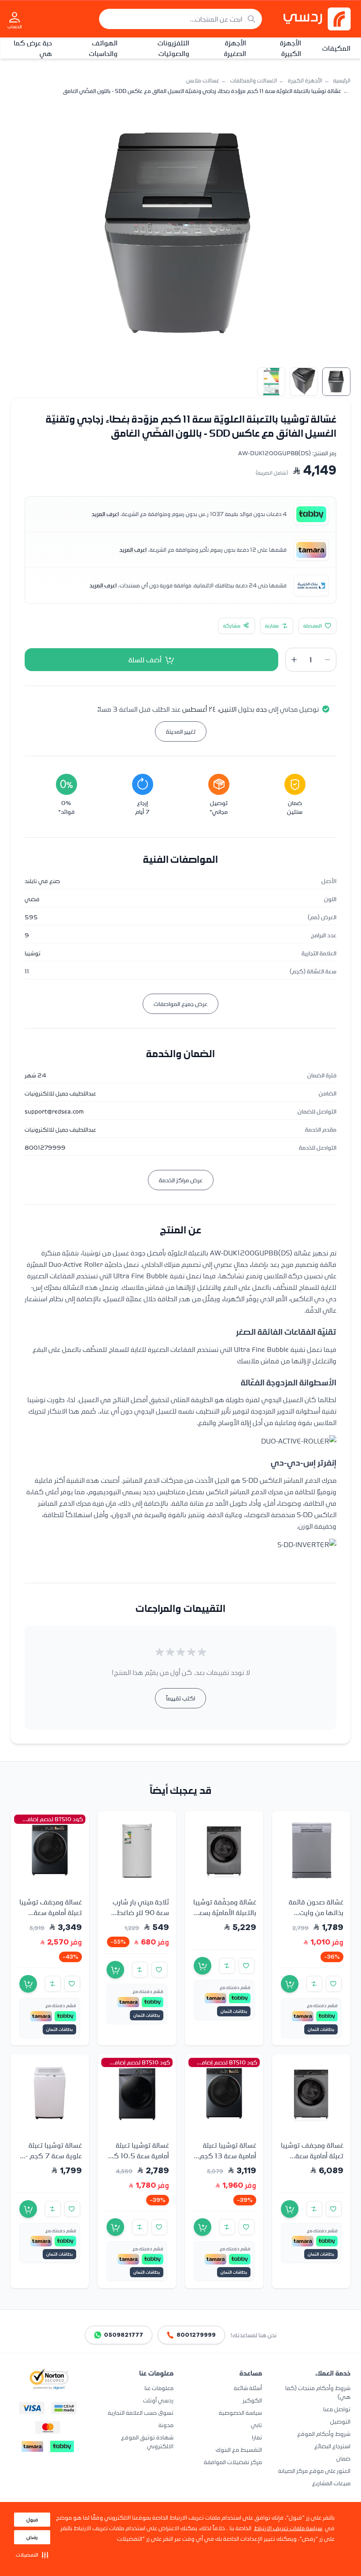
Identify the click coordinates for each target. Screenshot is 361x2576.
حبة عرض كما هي (33, 48)
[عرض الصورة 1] (336, 382)
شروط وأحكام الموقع (324, 2433)
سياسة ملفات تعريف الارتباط (288, 2528)
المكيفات (336, 48)
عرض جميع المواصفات (180, 1004)
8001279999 (196, 2335)
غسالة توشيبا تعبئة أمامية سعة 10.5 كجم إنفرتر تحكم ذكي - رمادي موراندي (137, 2160)
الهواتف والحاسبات (103, 48)
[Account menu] (15, 17)
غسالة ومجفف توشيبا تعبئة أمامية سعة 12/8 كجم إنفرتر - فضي (312, 2160)
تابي (256, 2425)
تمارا (257, 2437)
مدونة (166, 2425)
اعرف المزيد (105, 514)
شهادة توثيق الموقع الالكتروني (147, 2441)
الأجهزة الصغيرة (235, 48)
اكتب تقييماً (180, 1698)
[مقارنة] (314, 1984)
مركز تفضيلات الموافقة (233, 2462)
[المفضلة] (334, 1984)
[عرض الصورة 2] (304, 382)
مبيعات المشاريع (331, 2483)
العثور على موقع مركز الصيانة (314, 2470)
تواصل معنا (337, 2409)
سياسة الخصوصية (240, 2412)
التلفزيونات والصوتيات (173, 48)
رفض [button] (32, 2537)
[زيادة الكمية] (294, 660)
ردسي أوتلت (158, 2400)
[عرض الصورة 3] (271, 382)
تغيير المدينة (181, 731)
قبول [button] (32, 2520)
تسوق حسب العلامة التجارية (141, 2412)
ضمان (343, 2458)
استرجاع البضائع (332, 2446)
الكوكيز (252, 2400)
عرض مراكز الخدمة (181, 1180)
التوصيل (340, 2421)
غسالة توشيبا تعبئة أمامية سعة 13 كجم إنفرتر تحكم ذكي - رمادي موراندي (228, 2160)
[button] (32, 2555)
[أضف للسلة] (290, 1984)
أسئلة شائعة (248, 2388)
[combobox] (180, 19)
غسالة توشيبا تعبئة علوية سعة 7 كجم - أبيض (54, 2155)
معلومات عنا (159, 2388)
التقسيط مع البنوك (239, 2449)
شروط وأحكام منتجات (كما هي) (318, 2392)
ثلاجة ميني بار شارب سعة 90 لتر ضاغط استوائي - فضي (141, 1912)
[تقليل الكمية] (328, 660)
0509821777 (123, 2335)
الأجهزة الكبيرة (291, 48)
